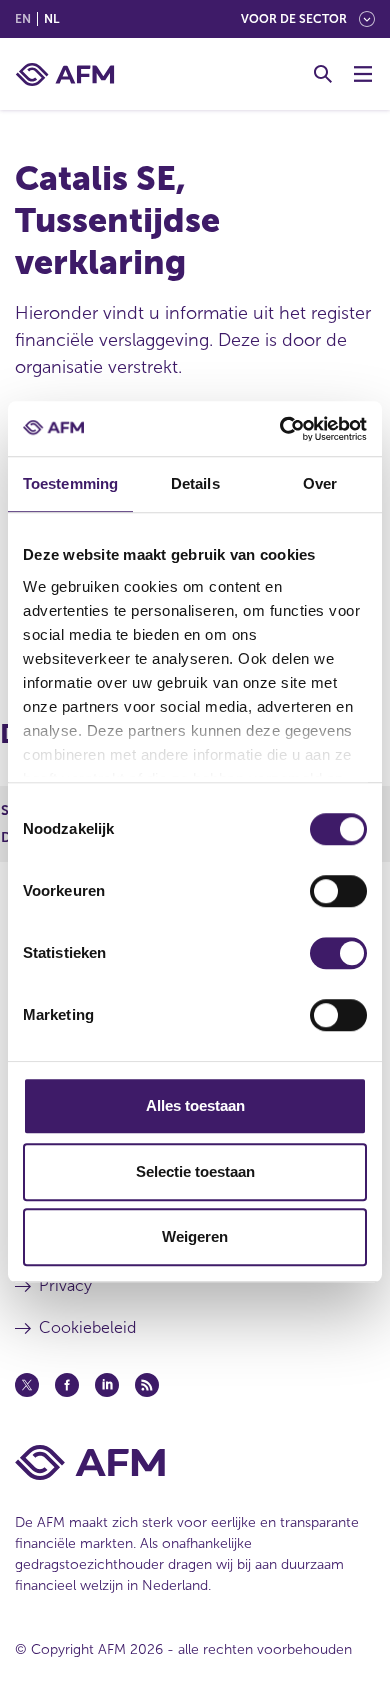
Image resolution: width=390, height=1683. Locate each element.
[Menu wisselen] (363, 74)
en (23, 19)
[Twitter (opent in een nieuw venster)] (27, 1385)
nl (51, 19)
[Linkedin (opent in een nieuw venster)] (107, 1385)
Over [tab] (320, 483)
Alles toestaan (195, 1105)
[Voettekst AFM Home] (195, 1462)
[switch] (338, 891)
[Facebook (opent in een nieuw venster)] (67, 1385)
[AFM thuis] (65, 74)
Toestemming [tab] (70, 483)
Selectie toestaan (195, 1171)
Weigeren (195, 1236)
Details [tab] (195, 483)
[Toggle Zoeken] (323, 74)
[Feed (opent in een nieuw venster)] (147, 1385)
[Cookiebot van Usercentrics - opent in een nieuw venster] (280, 429)
